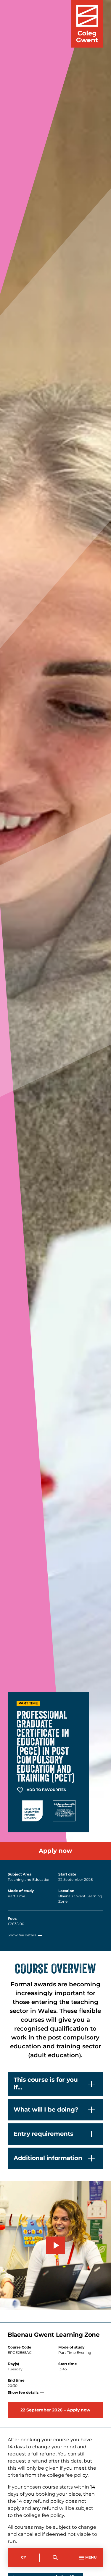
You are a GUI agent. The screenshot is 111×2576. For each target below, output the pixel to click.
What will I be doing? (46, 2110)
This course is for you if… (46, 2084)
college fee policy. (68, 2475)
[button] (26, 1935)
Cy (24, 2558)
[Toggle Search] (56, 2558)
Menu (91, 2558)
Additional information (48, 2158)
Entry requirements (44, 2134)
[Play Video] (56, 2245)
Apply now (55, 1851)
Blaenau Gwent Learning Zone (80, 1899)
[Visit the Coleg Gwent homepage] (87, 24)
